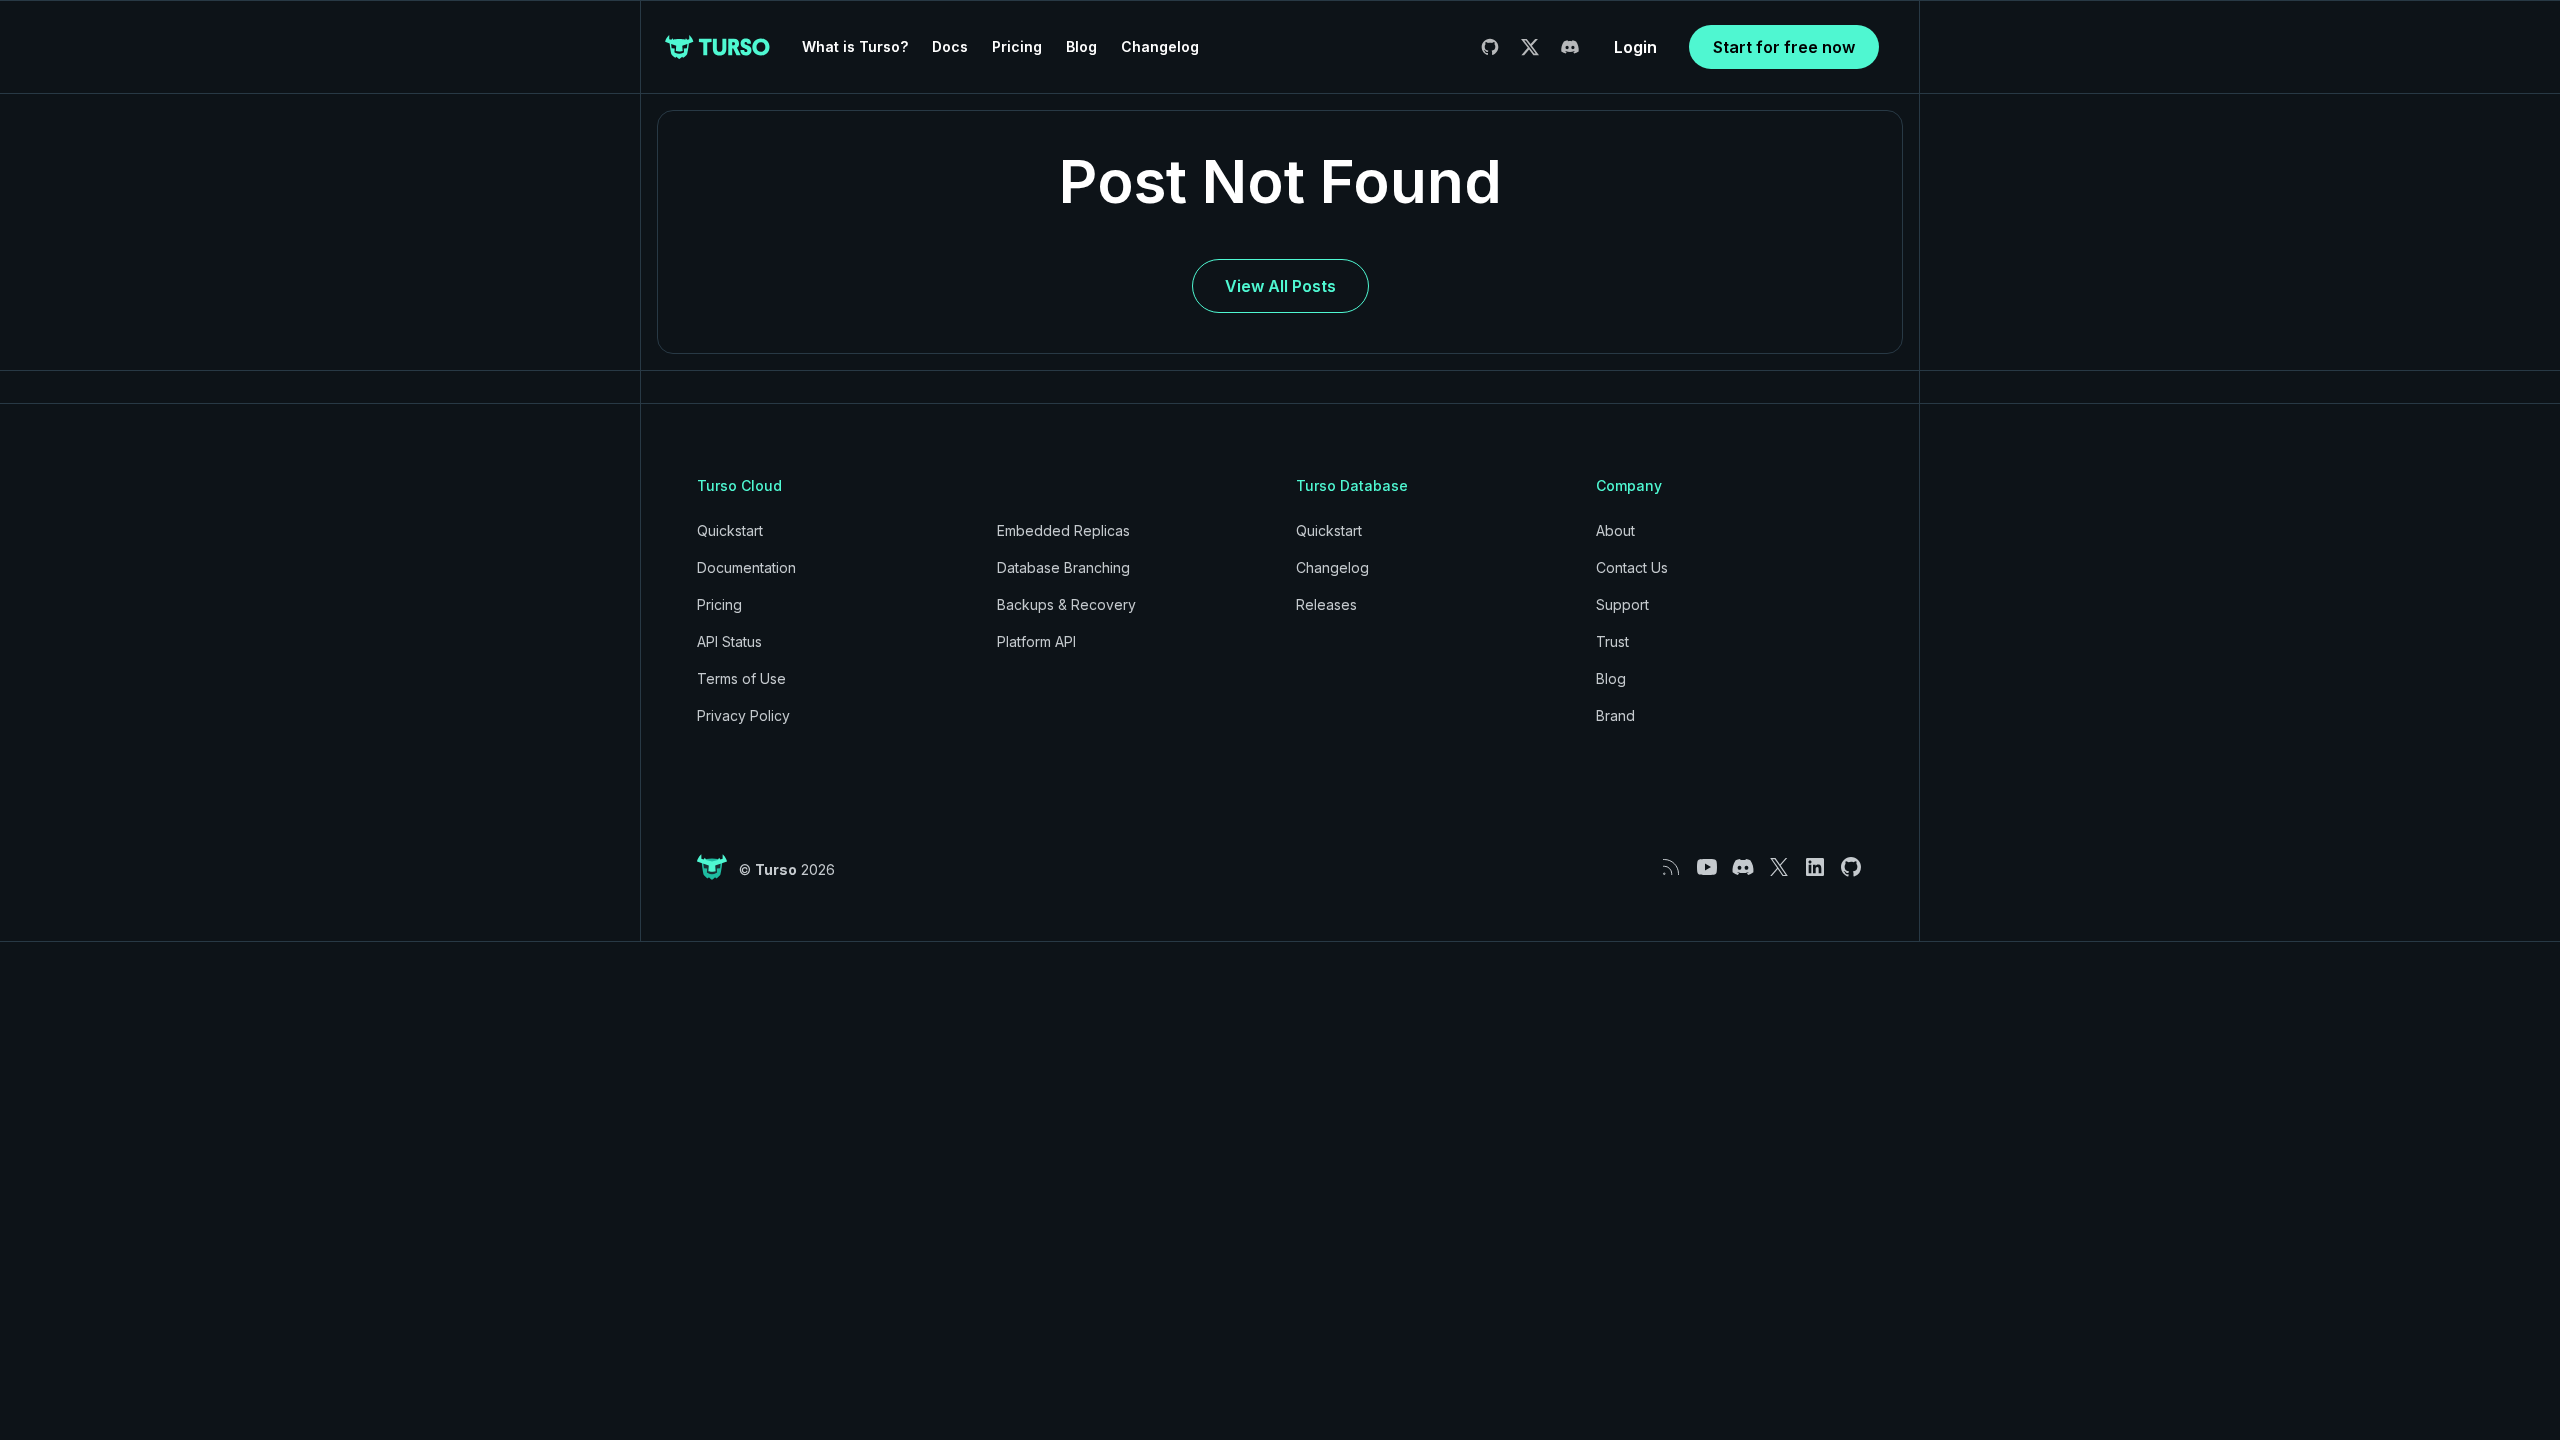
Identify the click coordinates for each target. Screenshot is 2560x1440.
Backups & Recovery (1066, 604)
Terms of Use (741, 678)
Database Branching (1063, 567)
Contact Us (1632, 567)
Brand (1615, 715)
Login (1635, 47)
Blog (1081, 46)
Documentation (746, 567)
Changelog (1160, 46)
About (1615, 530)
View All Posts (1280, 286)
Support (1622, 604)
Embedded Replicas (1063, 530)
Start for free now (1784, 47)
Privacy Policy (743, 715)
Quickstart (730, 530)
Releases (1326, 604)
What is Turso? (855, 46)
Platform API (1036, 641)
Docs (950, 46)
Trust (1612, 641)
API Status (729, 641)
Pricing (1017, 46)
